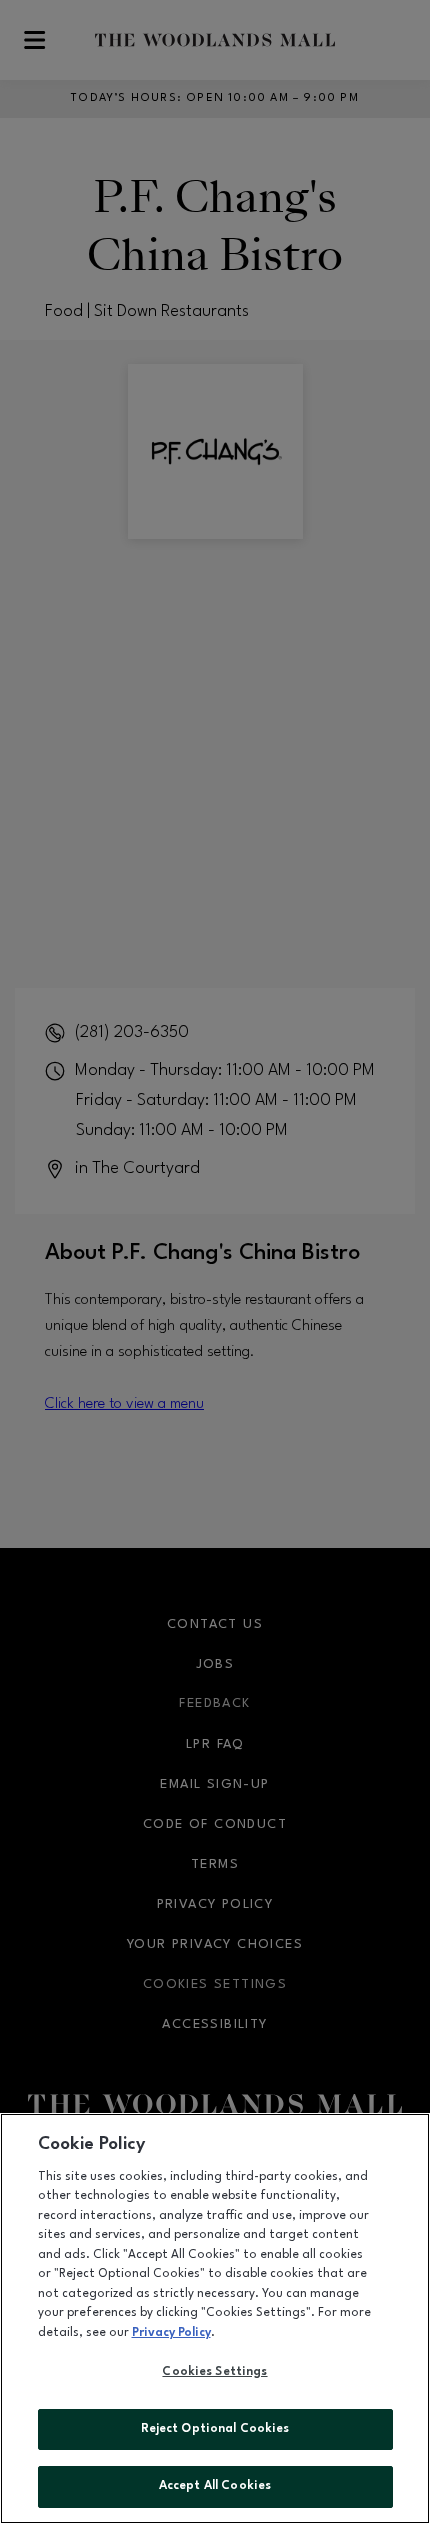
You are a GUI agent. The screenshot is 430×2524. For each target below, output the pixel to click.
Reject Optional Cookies (215, 2429)
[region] (215, 2318)
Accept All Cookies (215, 2486)
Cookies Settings (214, 2372)
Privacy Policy (171, 2333)
